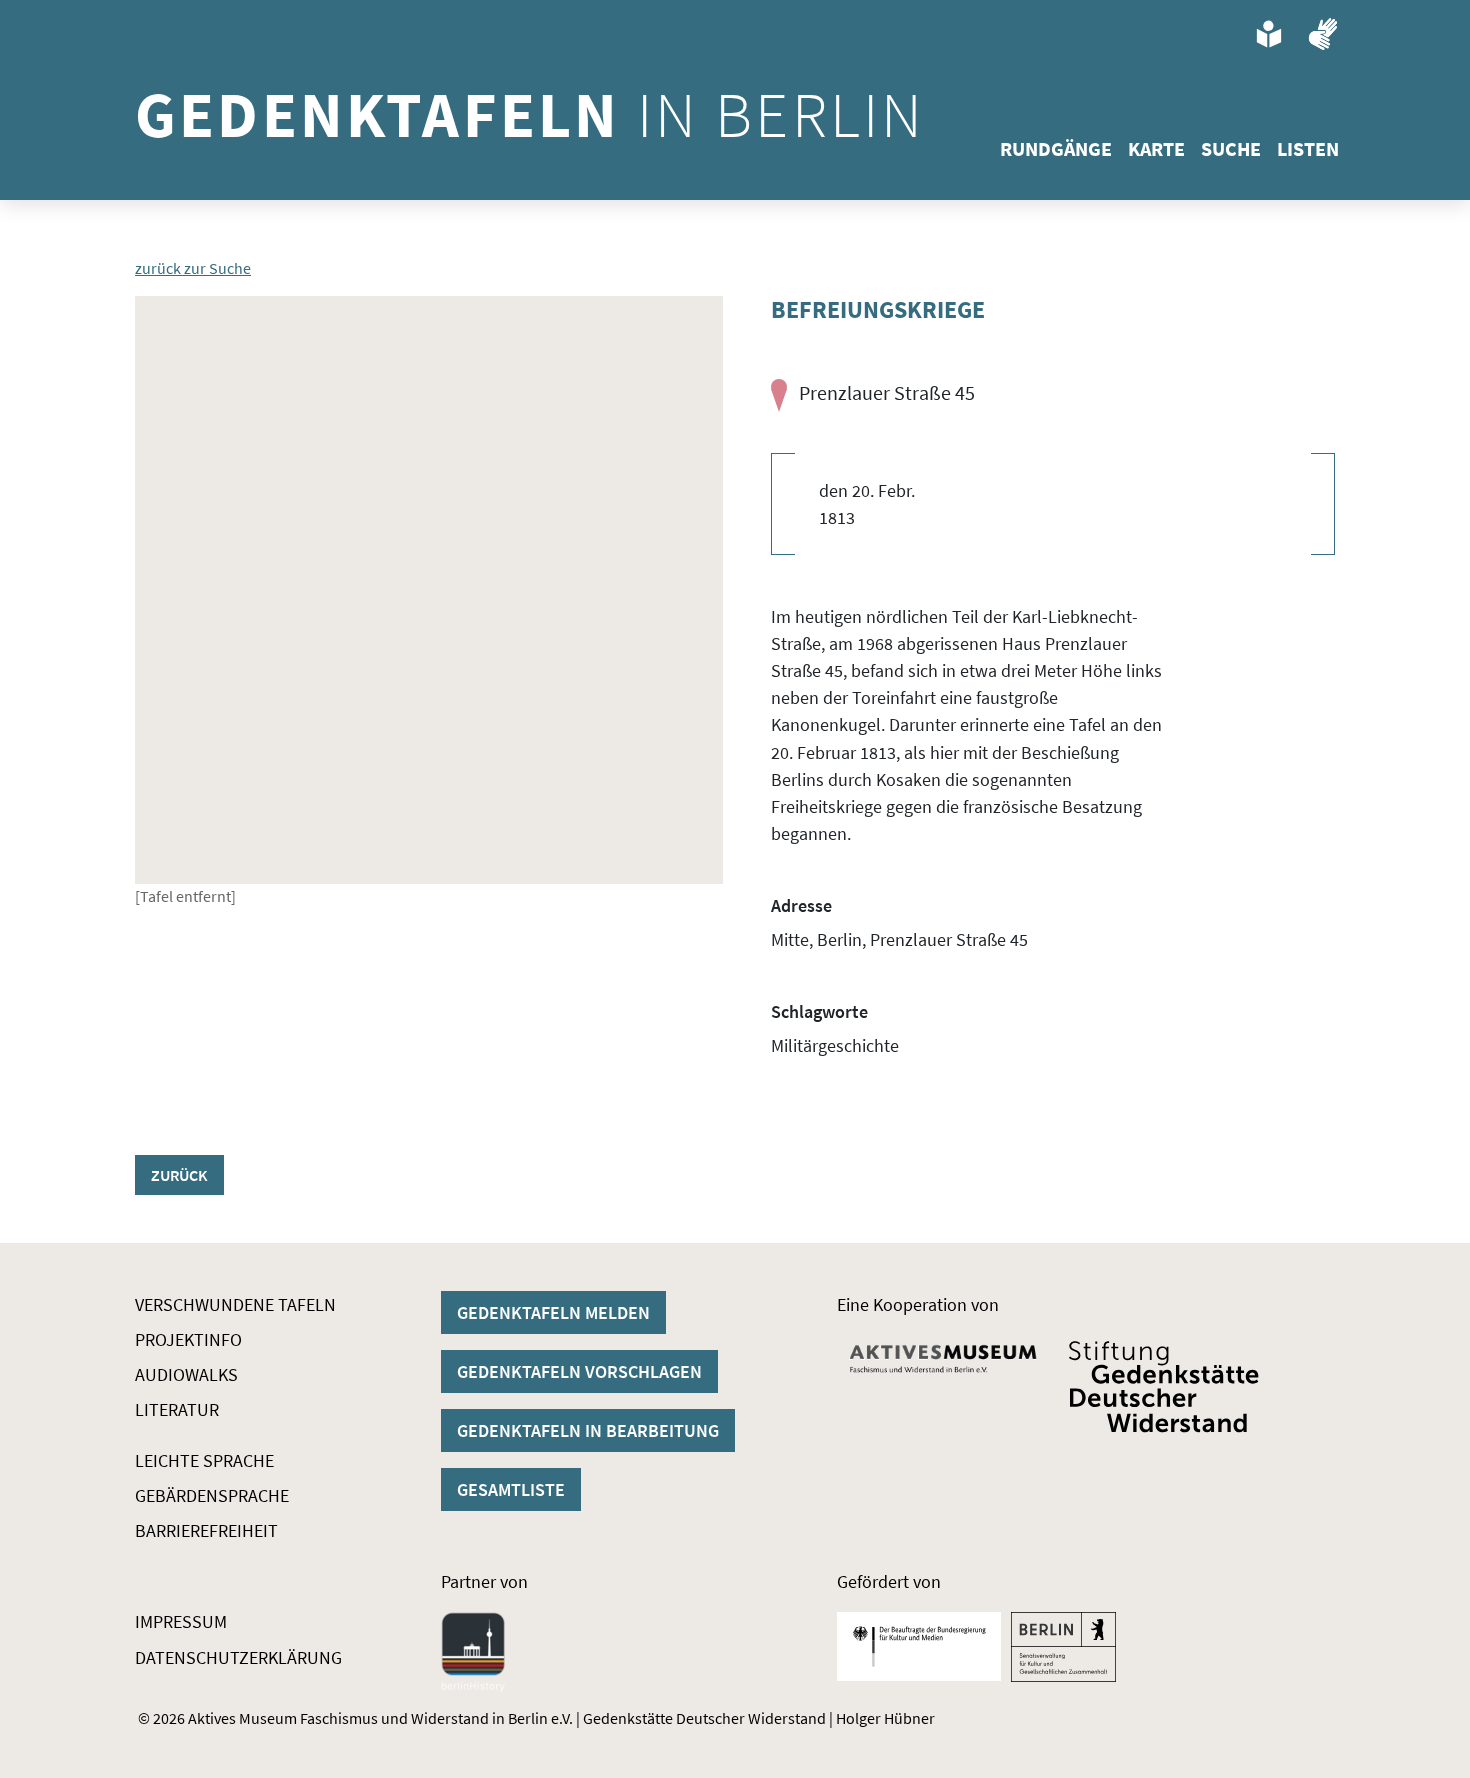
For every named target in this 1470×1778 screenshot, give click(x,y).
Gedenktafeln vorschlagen (579, 1371)
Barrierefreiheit (206, 1530)
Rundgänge (1056, 148)
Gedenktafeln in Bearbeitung (588, 1430)
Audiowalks (186, 1374)
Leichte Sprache (204, 1460)
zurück (179, 1175)
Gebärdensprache (212, 1495)
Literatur (177, 1409)
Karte (1156, 148)
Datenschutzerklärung (238, 1657)
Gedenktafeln (530, 114)
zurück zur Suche (193, 268)
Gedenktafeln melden (553, 1312)
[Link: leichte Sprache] (1269, 34)
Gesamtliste (511, 1489)
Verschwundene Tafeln (235, 1304)
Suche (1231, 148)
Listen (1308, 148)
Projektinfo (188, 1339)
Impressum (181, 1621)
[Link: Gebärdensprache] (1323, 34)
